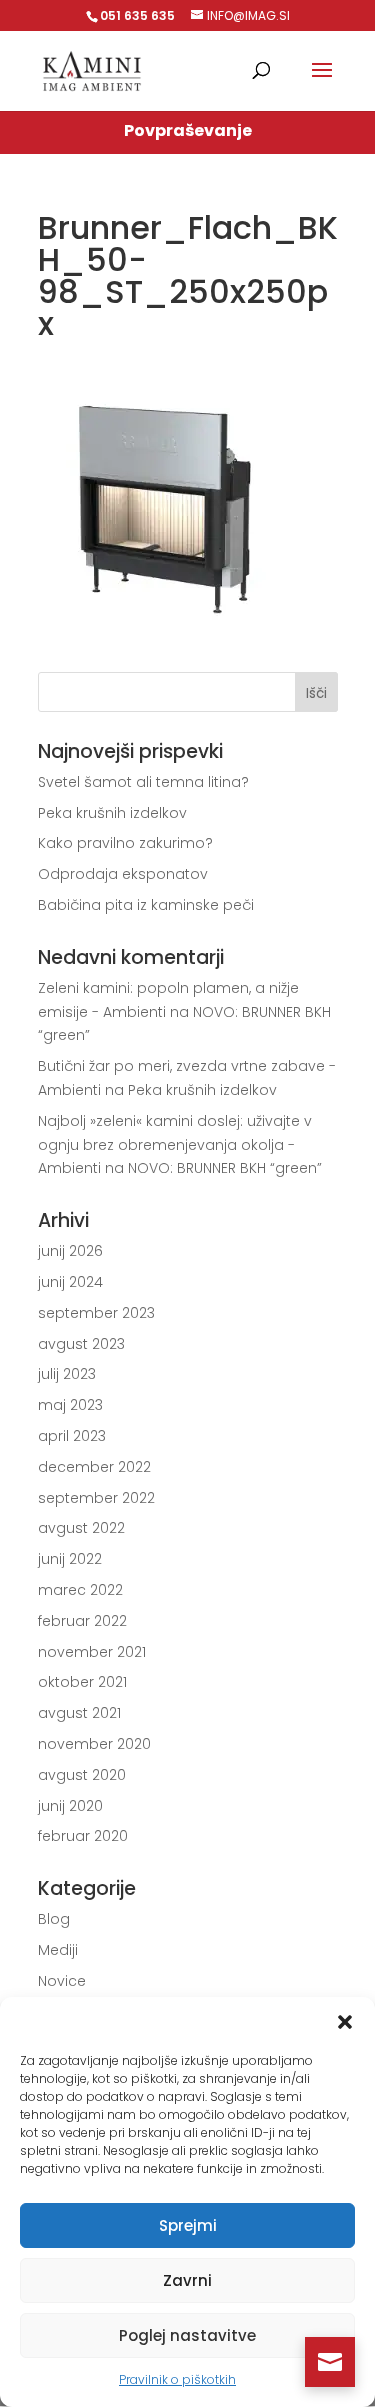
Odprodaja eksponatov (123, 874)
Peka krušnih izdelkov (112, 813)
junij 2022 (70, 1559)
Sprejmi (188, 2225)
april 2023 (72, 1436)
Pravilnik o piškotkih (177, 2379)
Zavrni (187, 2280)
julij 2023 (67, 1374)
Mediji (58, 1950)
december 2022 (94, 1467)
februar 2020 (83, 1836)
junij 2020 (70, 1806)
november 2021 (92, 1652)
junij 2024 (70, 1282)
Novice (62, 1981)
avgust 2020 (82, 1775)
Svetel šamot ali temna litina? (143, 782)
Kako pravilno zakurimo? (125, 843)
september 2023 (96, 1313)
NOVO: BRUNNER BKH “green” (225, 1168)
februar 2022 (82, 1621)
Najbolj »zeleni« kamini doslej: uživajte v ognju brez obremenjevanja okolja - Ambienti (175, 1145)
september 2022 (96, 1498)
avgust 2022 (81, 1528)
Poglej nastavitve (187, 2335)
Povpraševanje (188, 130)
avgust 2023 (81, 1344)
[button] (345, 2022)
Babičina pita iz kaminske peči (146, 905)
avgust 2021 (79, 1713)
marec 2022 (80, 1590)
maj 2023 (70, 1405)
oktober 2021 (82, 1682)
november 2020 (94, 1744)
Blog (54, 1919)
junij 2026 (70, 1251)
